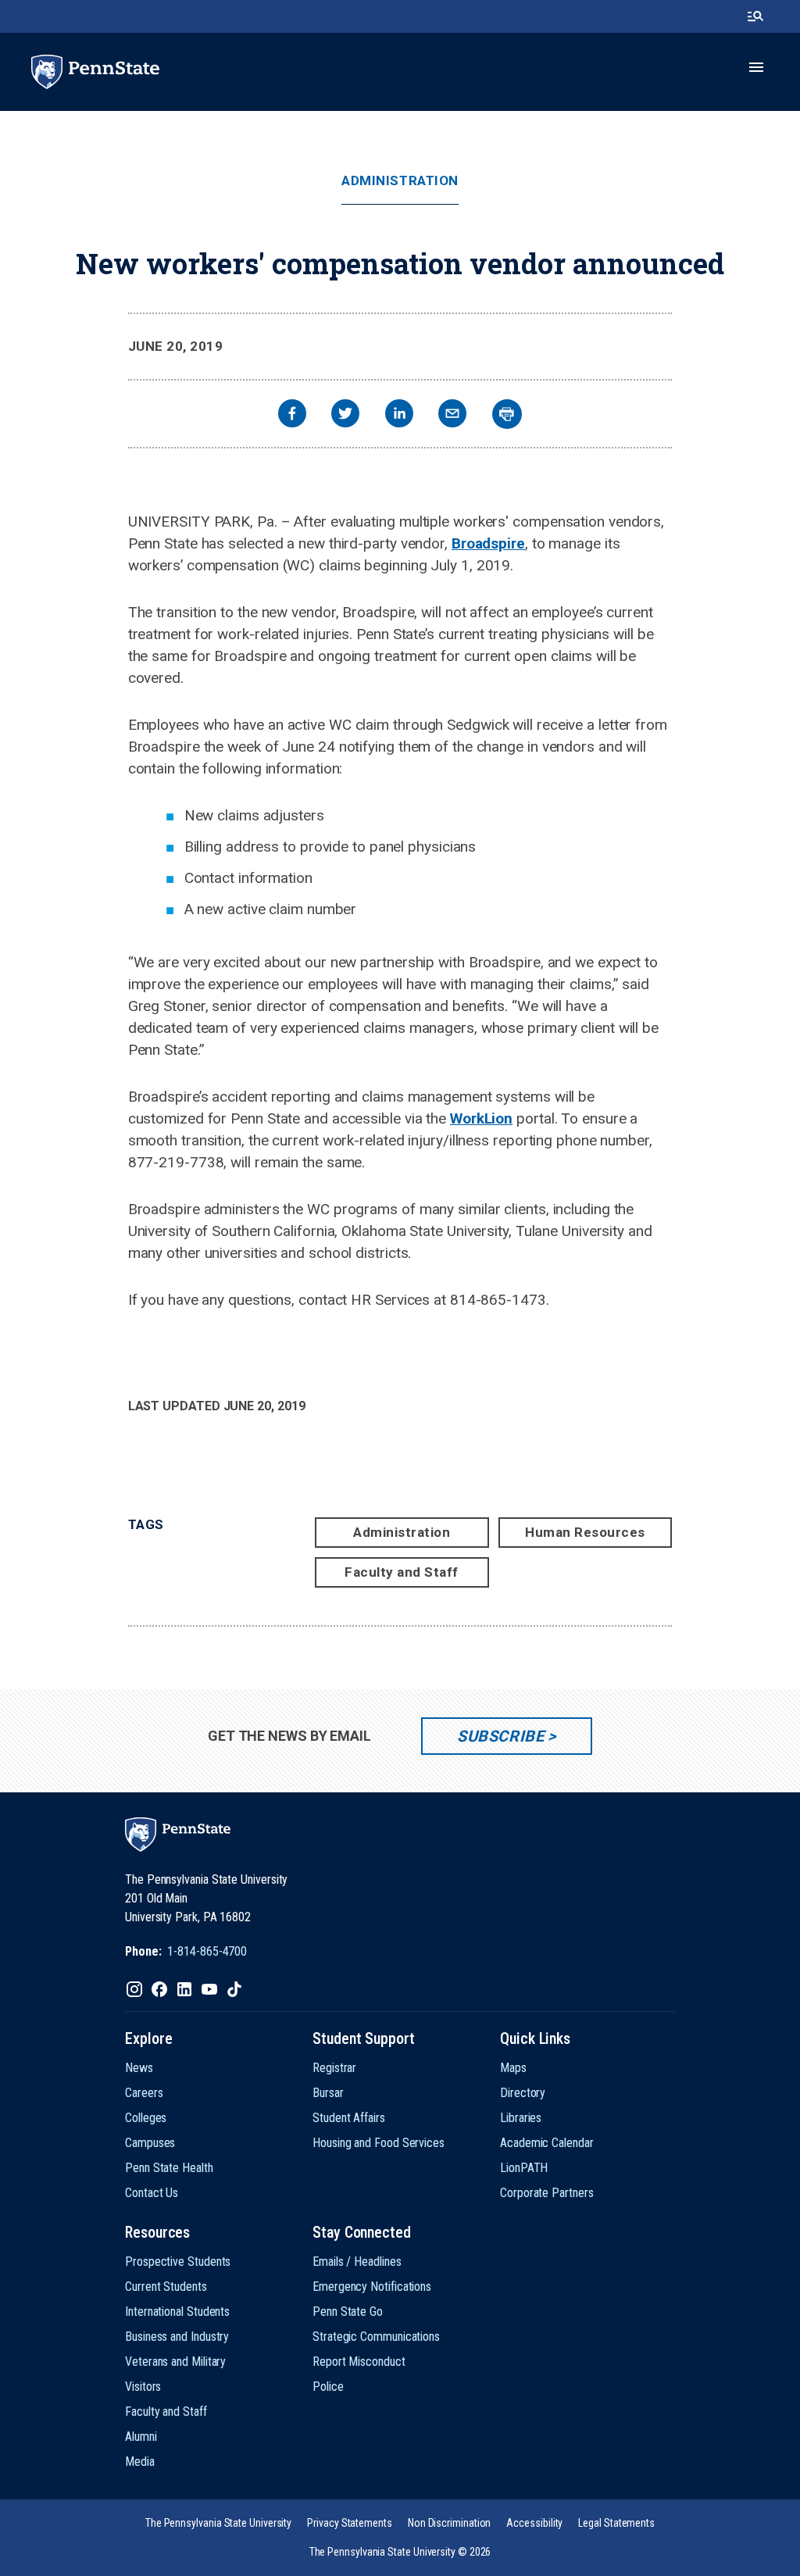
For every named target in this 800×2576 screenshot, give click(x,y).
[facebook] (292, 415)
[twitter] (345, 415)
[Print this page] (507, 414)
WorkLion (481, 1118)
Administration (400, 181)
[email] (452, 415)
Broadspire (488, 543)
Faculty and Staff (402, 1572)
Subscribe (500, 1736)
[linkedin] (399, 415)
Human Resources (585, 1532)
